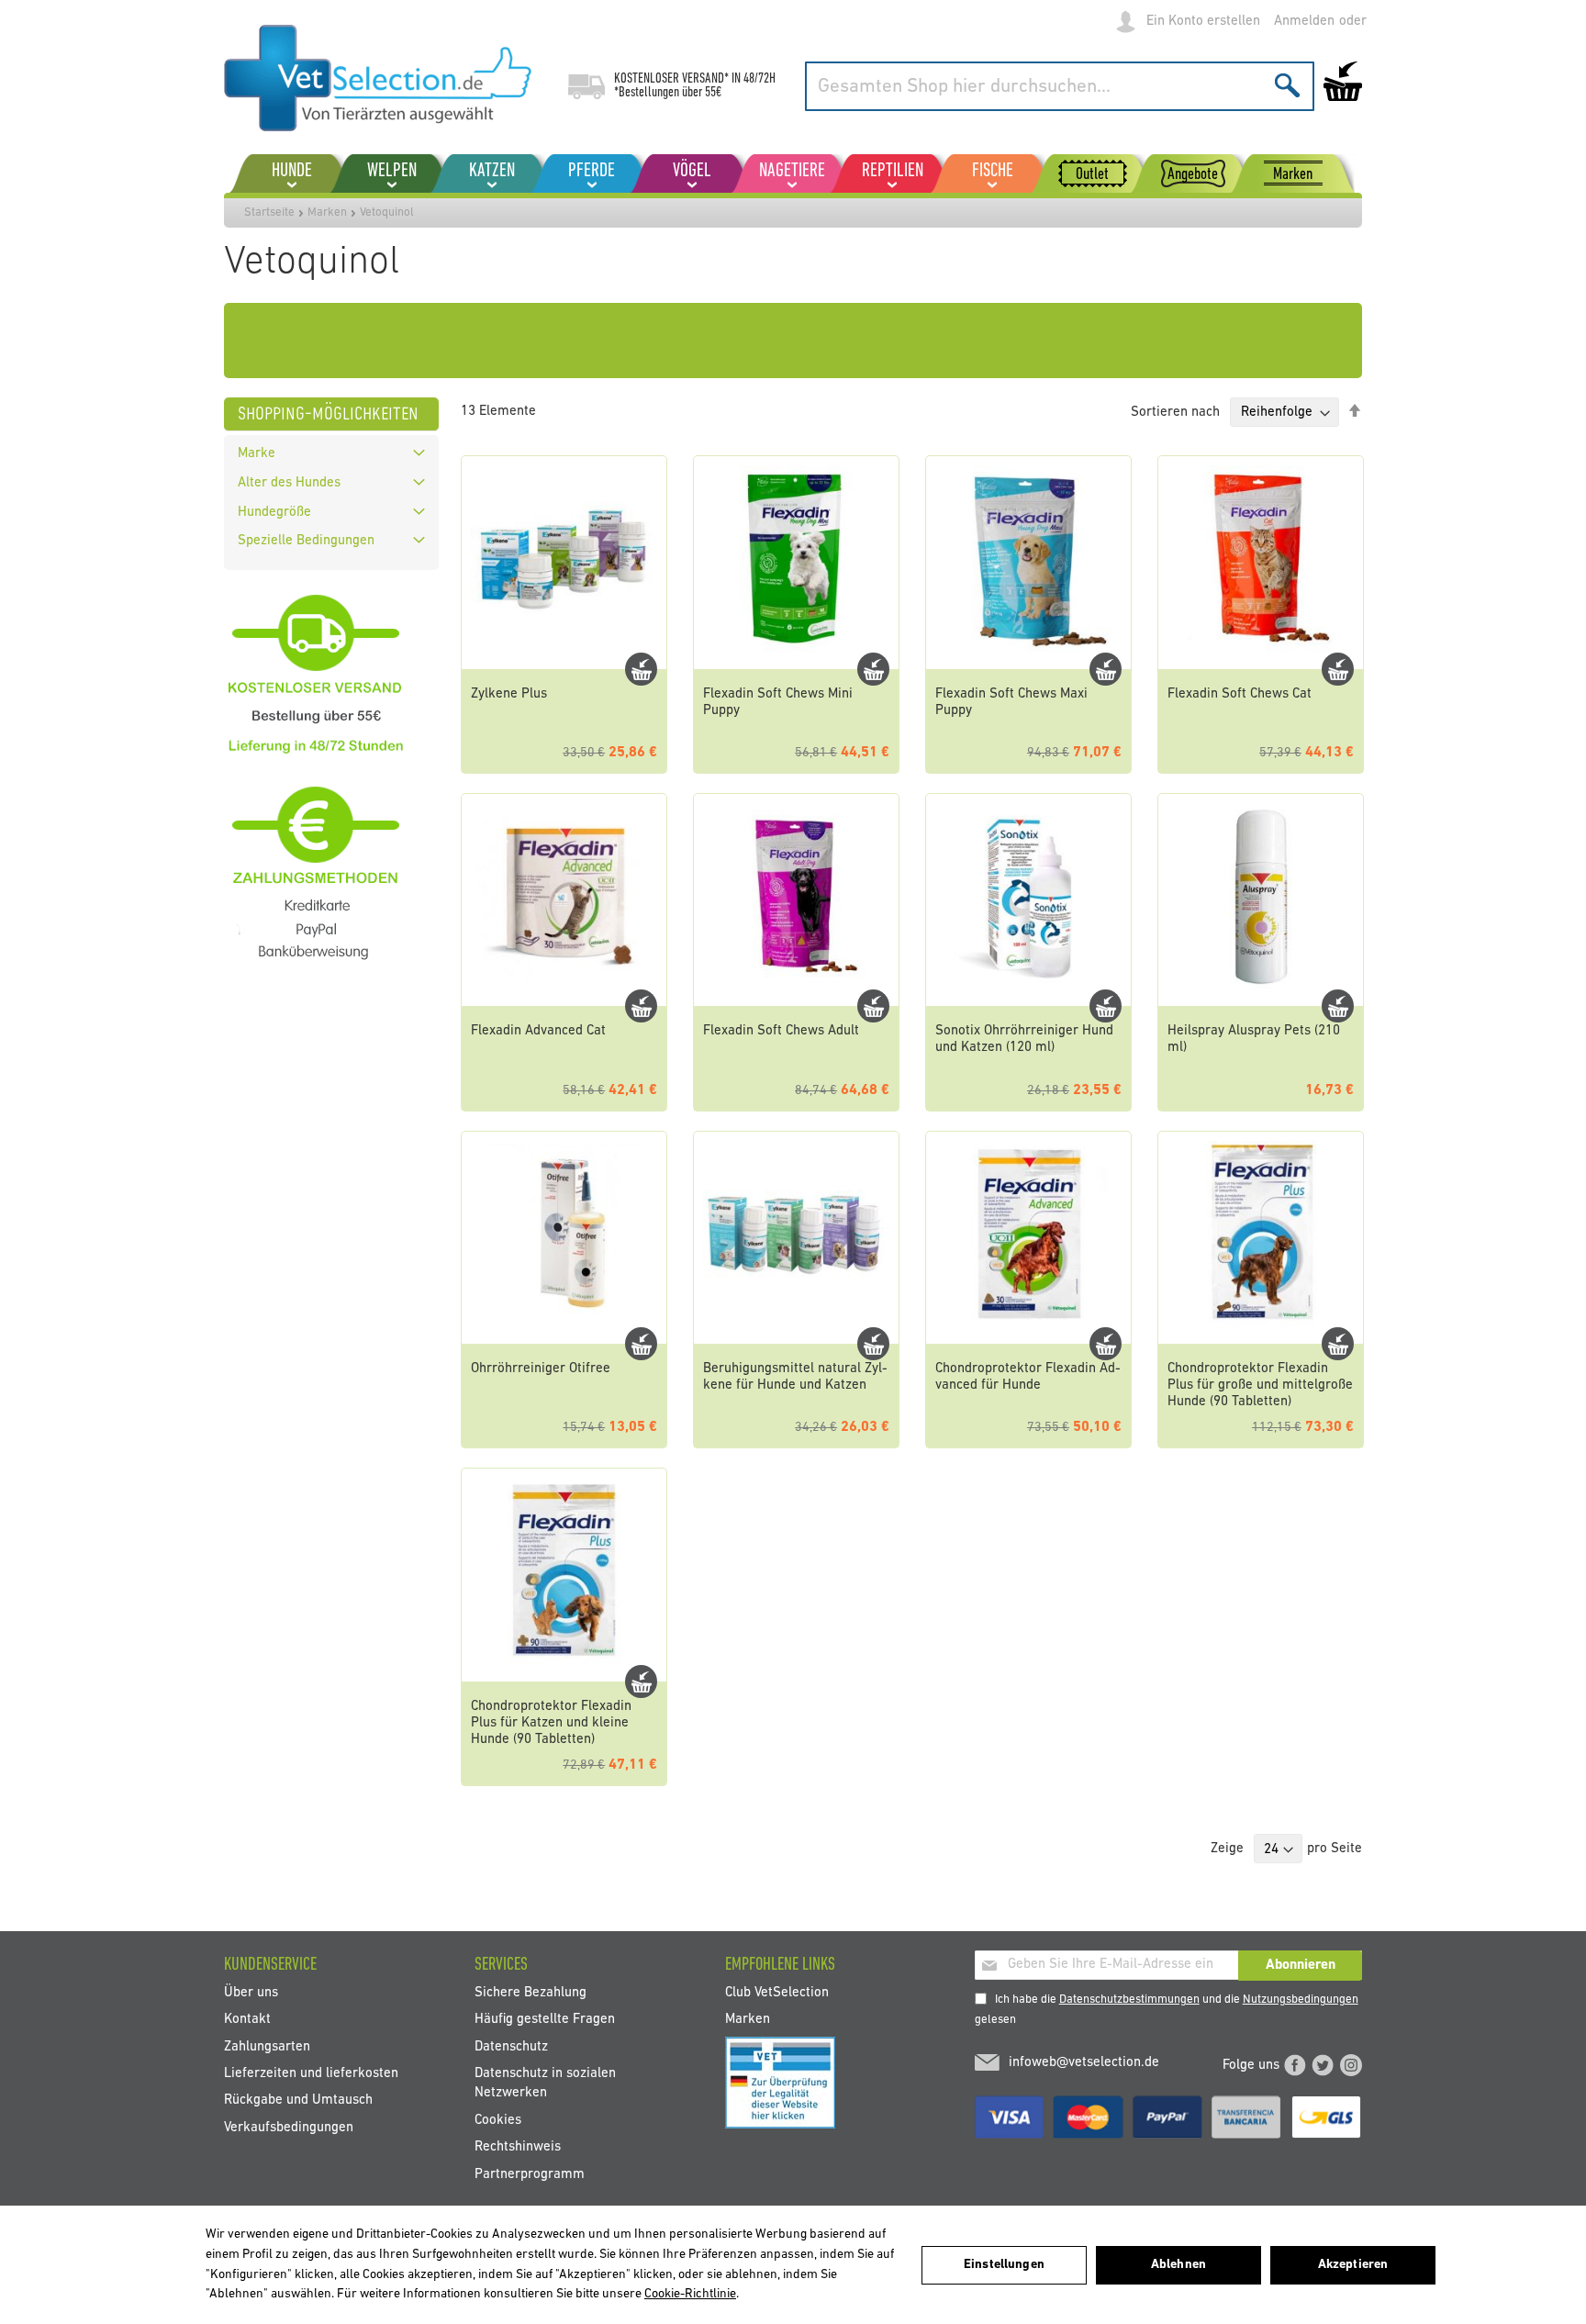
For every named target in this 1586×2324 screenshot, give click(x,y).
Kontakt (247, 2020)
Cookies (498, 2120)
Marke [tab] (257, 454)
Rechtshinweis (518, 2147)
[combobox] (1060, 86)
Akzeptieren (1353, 2265)
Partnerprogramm (530, 2174)
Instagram (1351, 2065)
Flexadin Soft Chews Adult (781, 1031)
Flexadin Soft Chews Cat (1240, 694)
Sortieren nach (1175, 413)
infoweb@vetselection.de (1084, 2063)
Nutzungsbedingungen (1301, 2000)
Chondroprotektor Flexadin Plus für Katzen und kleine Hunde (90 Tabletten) (551, 1723)
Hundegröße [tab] (274, 513)
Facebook (1295, 2065)
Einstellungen (1004, 2265)
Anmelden (1304, 22)
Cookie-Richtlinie (690, 2294)
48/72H (759, 79)
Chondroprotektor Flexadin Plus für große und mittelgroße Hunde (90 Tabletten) (1260, 1385)
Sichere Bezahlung (531, 1992)
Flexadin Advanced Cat (538, 1031)
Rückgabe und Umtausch (298, 2101)
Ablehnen (1178, 2265)
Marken (327, 212)
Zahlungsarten (267, 2046)
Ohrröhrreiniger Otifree (541, 1369)
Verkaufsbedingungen (289, 2127)
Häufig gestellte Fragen (545, 2020)
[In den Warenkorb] (641, 669)
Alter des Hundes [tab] (289, 483)
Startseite (269, 212)
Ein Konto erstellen (1203, 22)
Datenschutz (511, 2046)
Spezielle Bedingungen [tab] (306, 541)
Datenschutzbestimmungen (1129, 2000)
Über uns (251, 1992)
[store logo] (378, 78)
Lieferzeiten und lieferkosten (311, 2074)
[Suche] (1287, 85)
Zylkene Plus (509, 694)
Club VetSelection (777, 1992)
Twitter (1323, 2065)
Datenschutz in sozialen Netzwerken (545, 2084)
